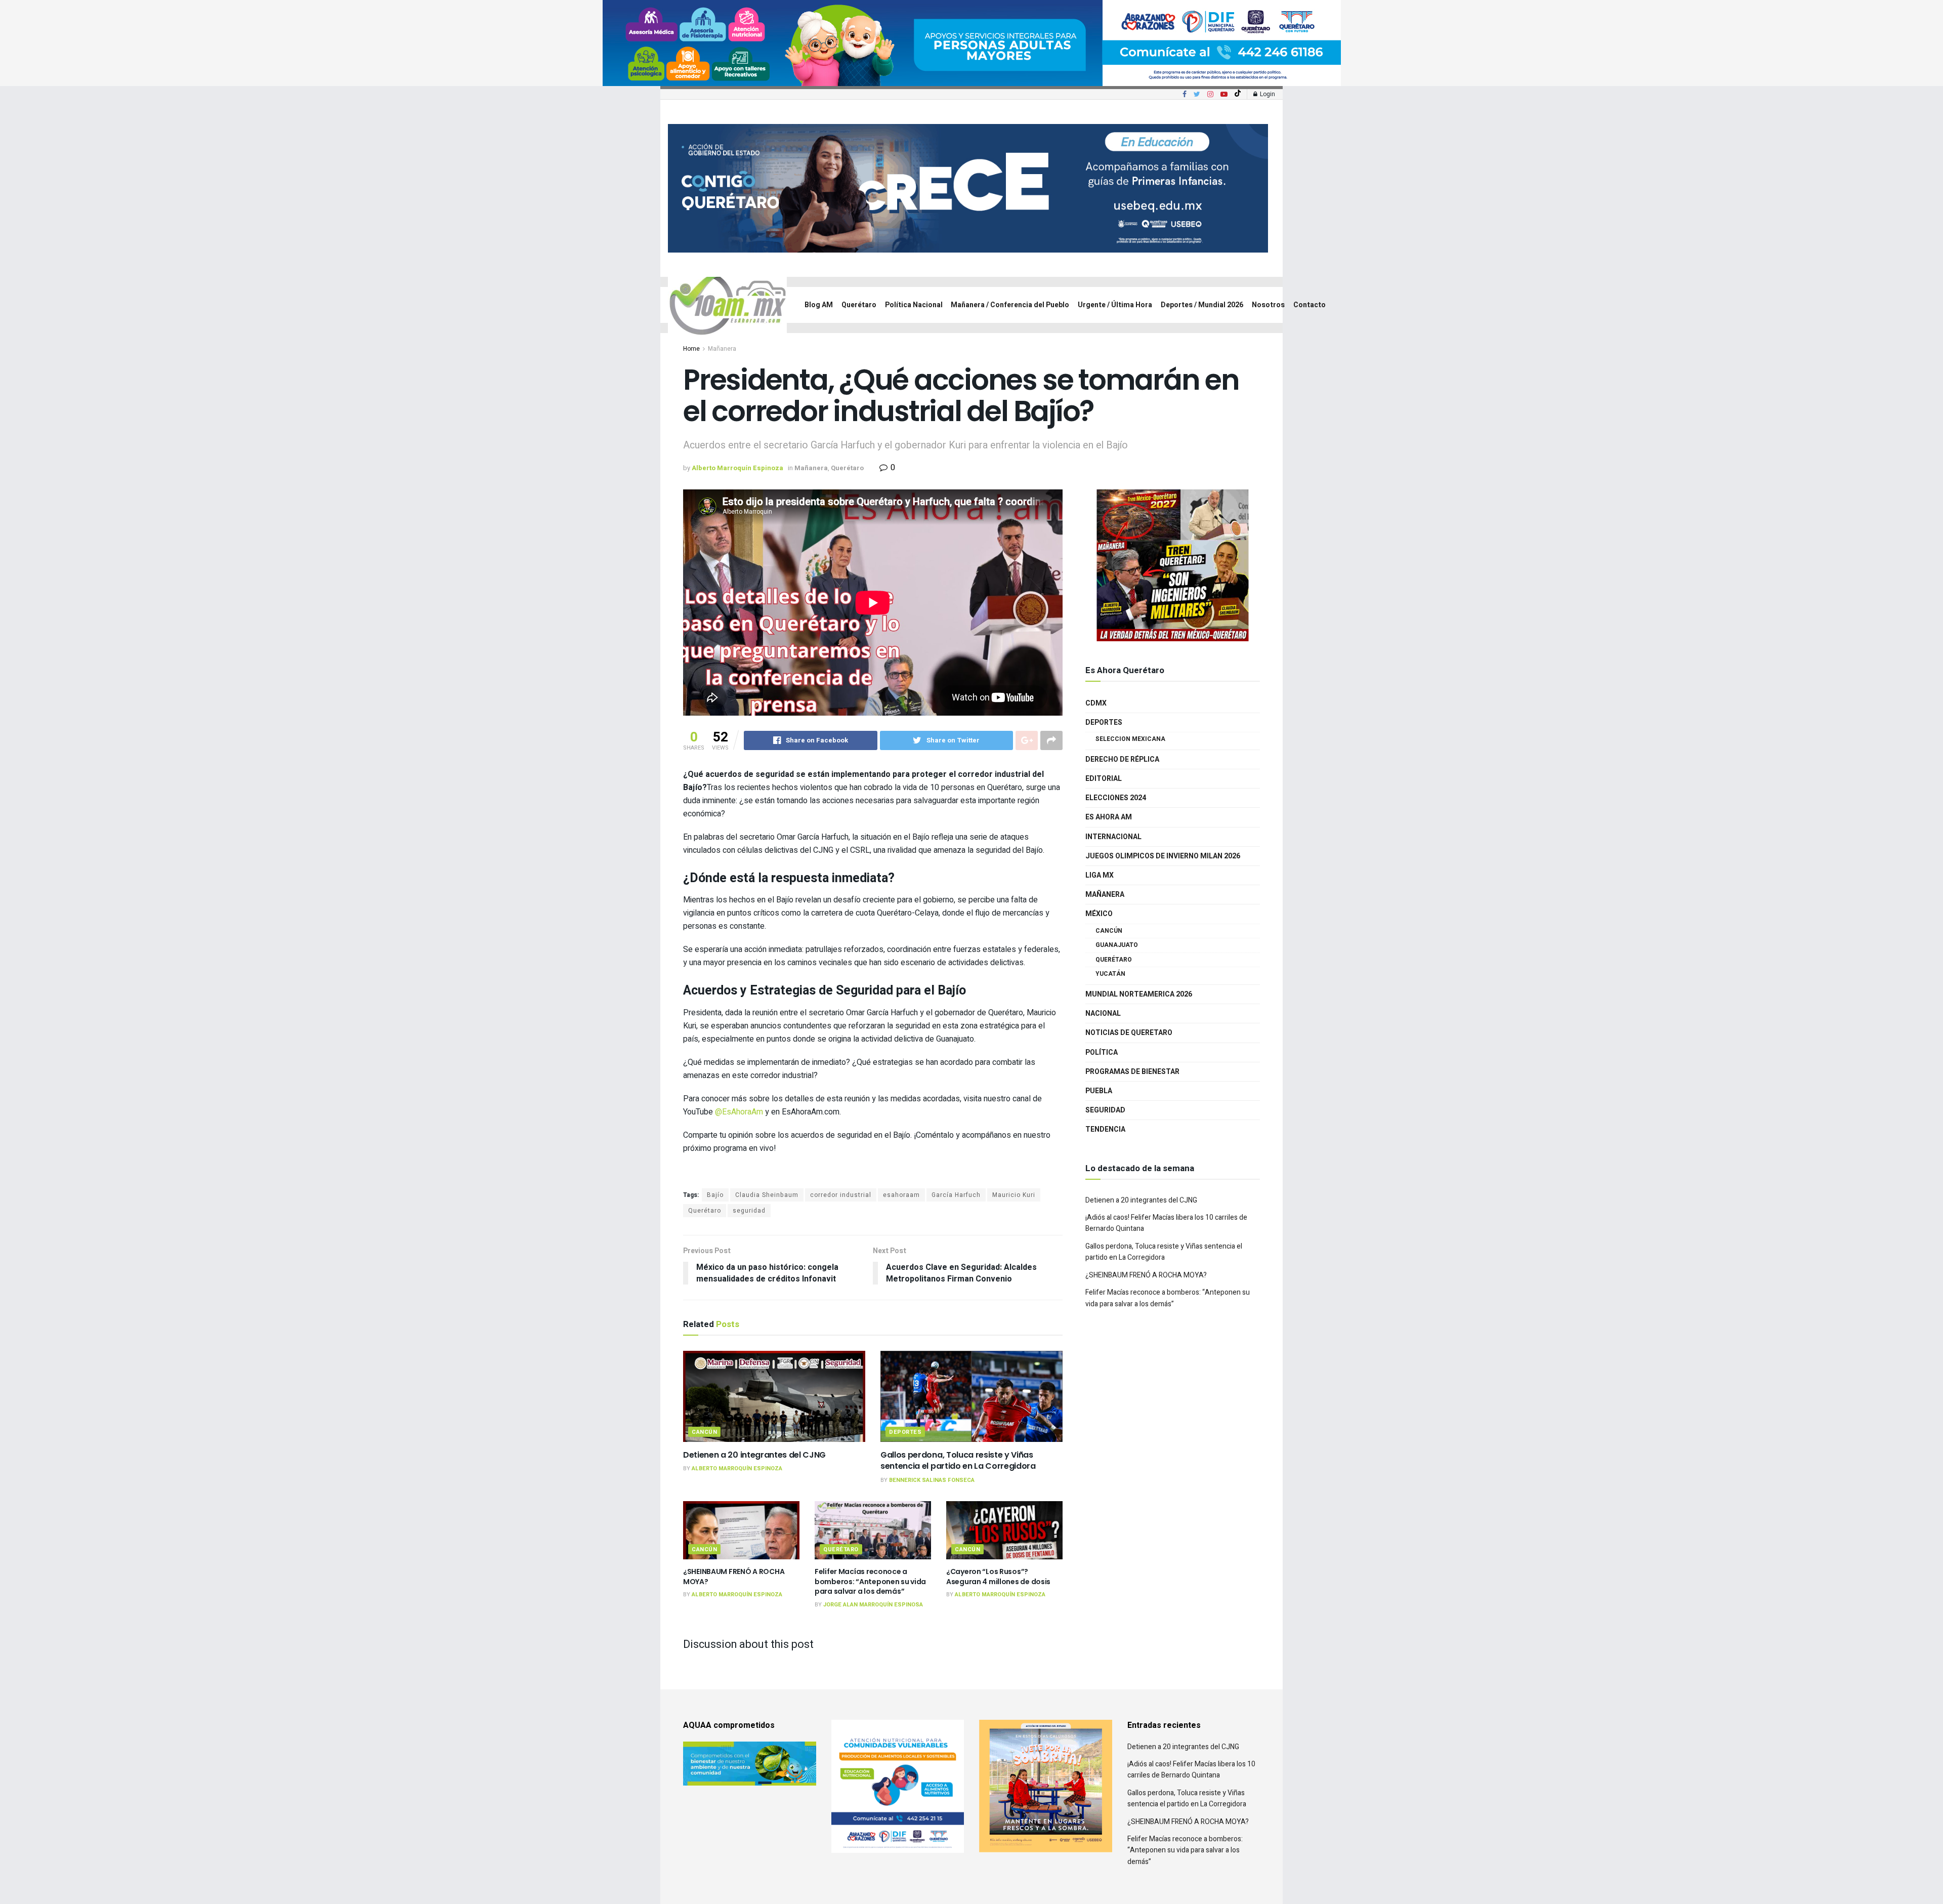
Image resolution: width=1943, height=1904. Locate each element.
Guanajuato (1117, 945)
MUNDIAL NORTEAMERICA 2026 (1139, 994)
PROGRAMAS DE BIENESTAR (1132, 1072)
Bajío (715, 1195)
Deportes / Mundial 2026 (1202, 305)
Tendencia (1105, 1129)
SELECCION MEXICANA (1130, 739)
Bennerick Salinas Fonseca (932, 1480)
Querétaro (859, 305)
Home (691, 349)
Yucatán (1110, 974)
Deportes (905, 1432)
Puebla (1099, 1091)
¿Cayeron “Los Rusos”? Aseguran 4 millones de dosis (998, 1577)
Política (1102, 1052)
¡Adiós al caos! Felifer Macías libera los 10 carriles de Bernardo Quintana (1191, 1770)
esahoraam (901, 1195)
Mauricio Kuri (1014, 1195)
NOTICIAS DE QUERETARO (1129, 1033)
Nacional (1103, 1013)
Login (1267, 94)
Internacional (1113, 837)
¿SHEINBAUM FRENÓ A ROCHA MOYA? (734, 1577)
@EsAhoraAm (739, 1112)
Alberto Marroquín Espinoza (737, 468)
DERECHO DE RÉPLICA (1122, 759)
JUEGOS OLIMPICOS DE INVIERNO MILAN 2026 (1163, 856)
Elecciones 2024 (1116, 798)
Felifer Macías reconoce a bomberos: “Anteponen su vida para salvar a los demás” (870, 1581)
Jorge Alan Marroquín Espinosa (873, 1605)
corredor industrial (841, 1195)
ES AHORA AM (1109, 817)
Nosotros (1268, 305)
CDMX (1096, 703)
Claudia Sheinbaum (767, 1195)
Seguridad (1105, 1110)
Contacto (1310, 305)
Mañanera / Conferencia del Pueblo (1010, 305)
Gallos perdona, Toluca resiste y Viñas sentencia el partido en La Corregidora (958, 1460)
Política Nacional (914, 305)
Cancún (704, 1432)
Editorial (1104, 779)
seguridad (749, 1211)
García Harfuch (956, 1195)
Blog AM (819, 305)
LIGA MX (1100, 875)
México (1099, 914)
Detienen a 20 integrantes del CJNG (754, 1455)
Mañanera (722, 349)
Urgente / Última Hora (1115, 305)
